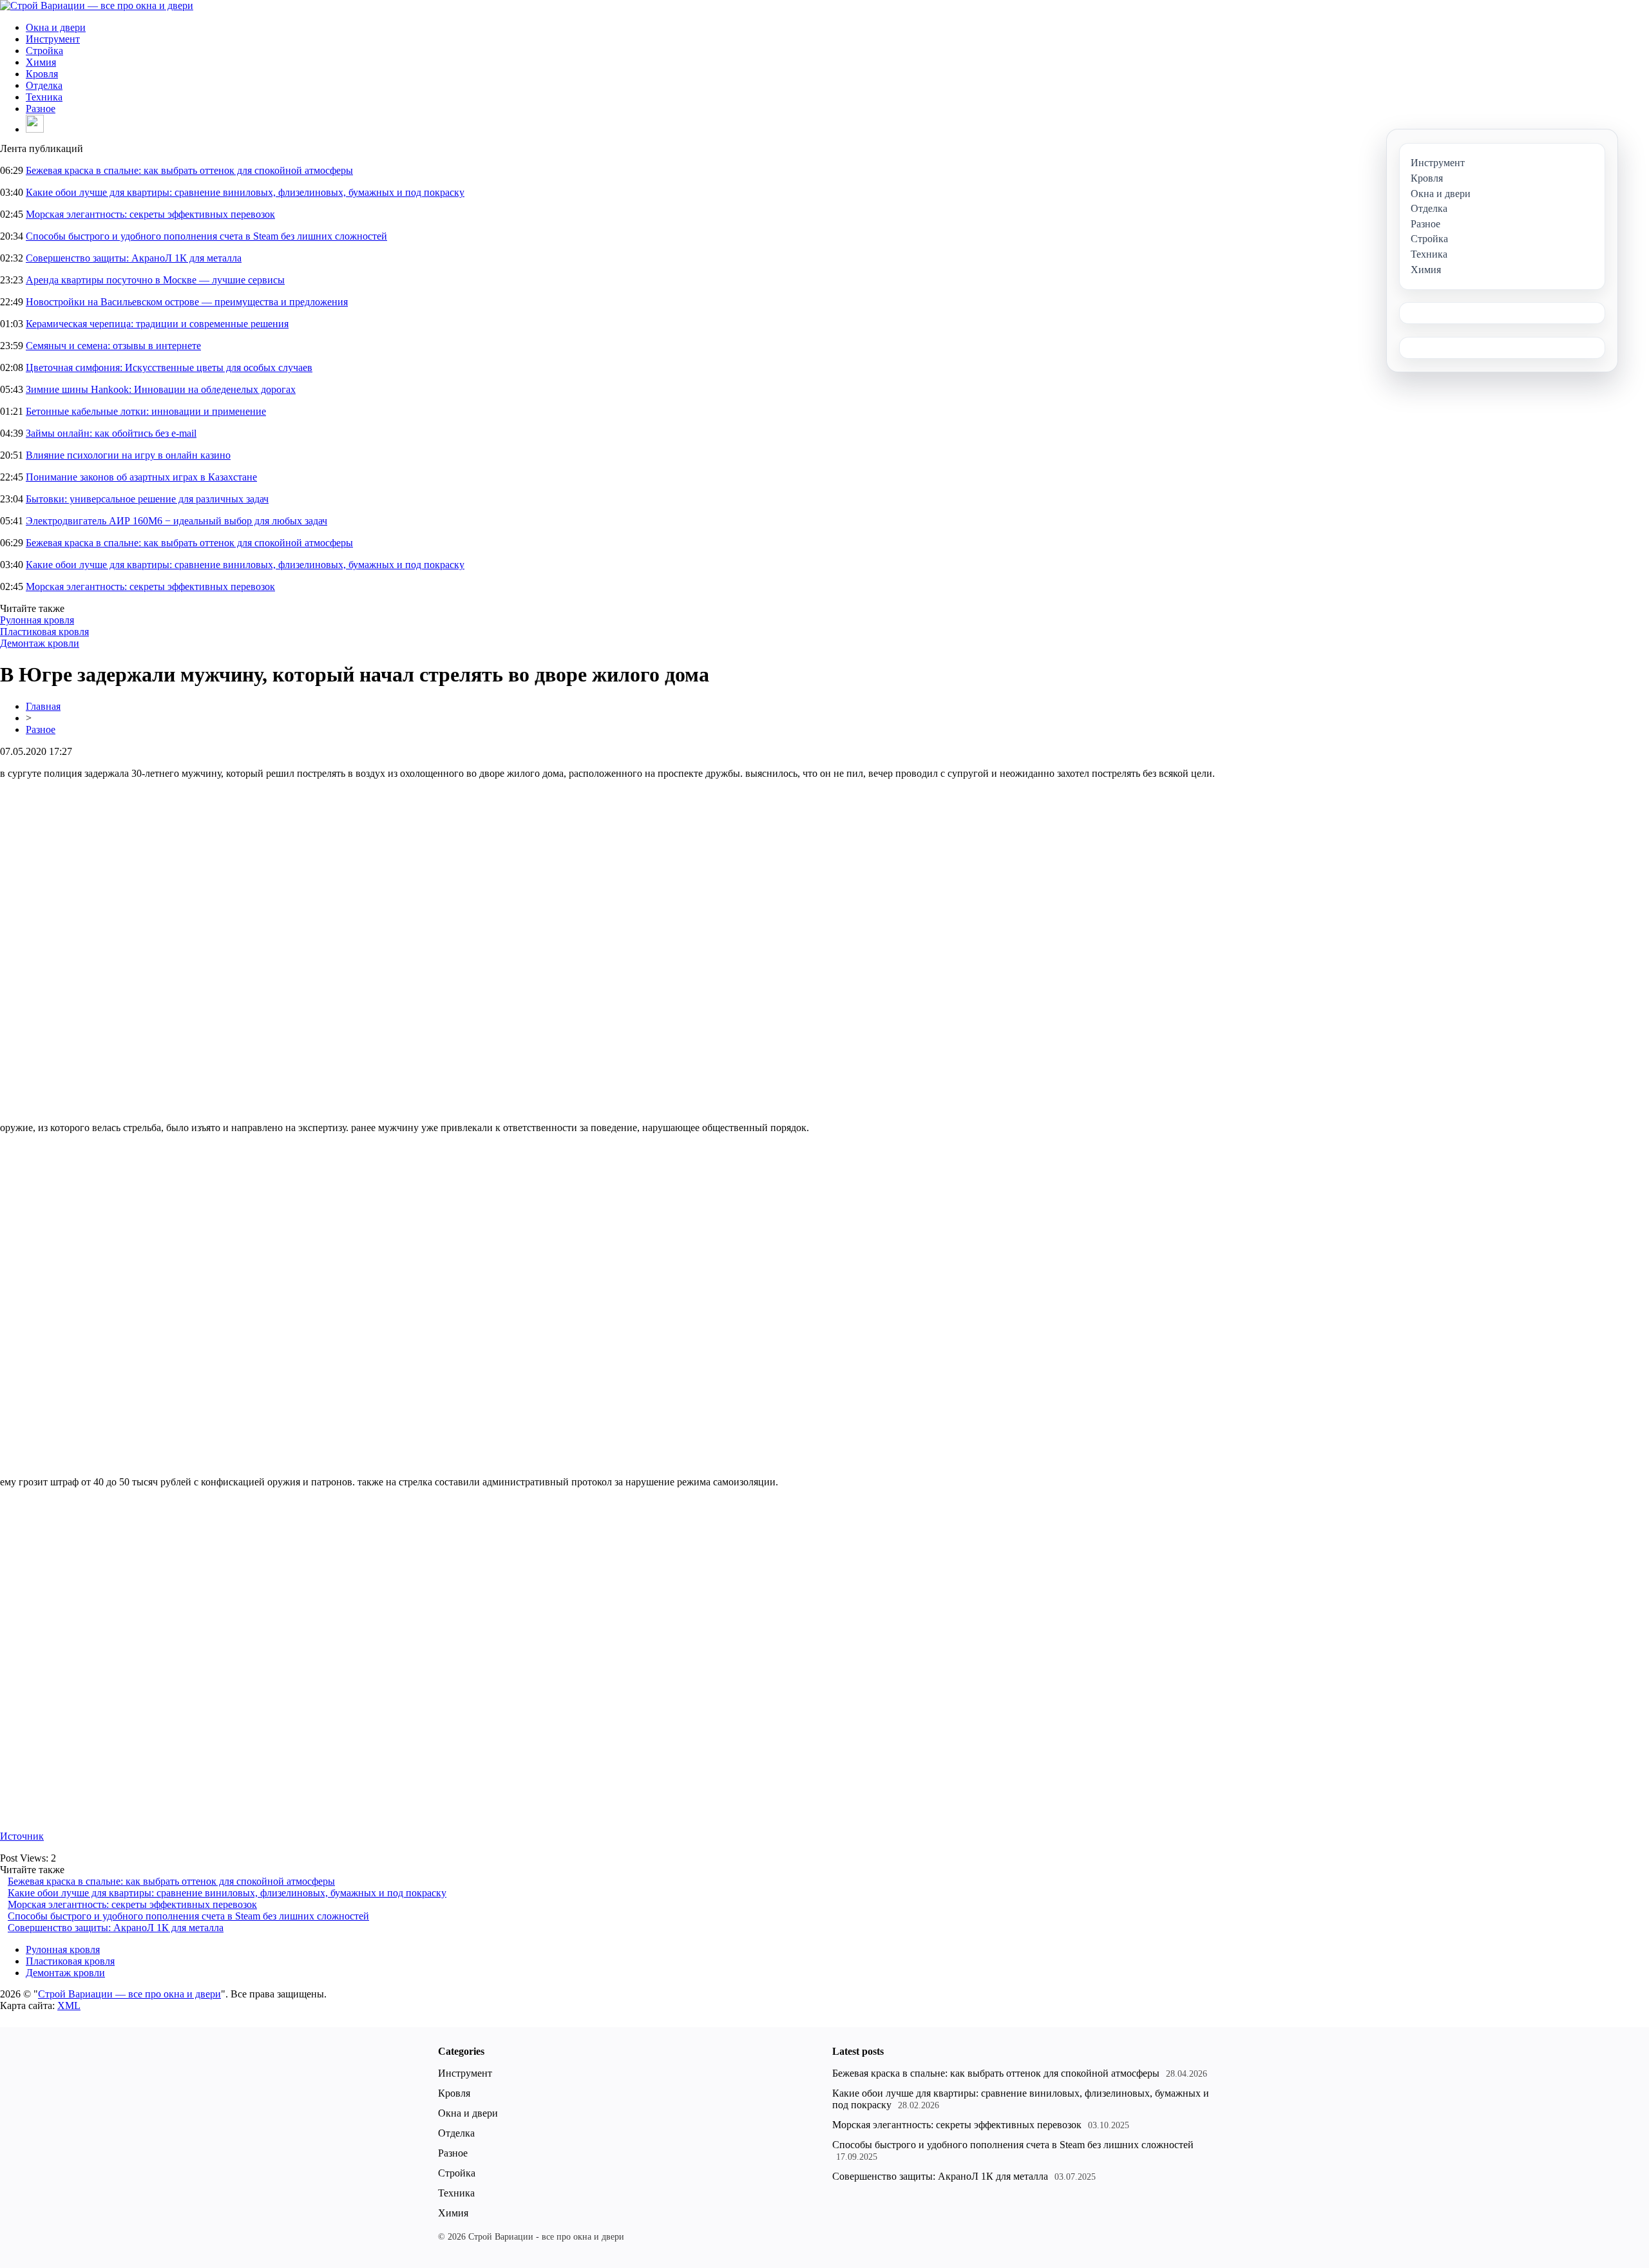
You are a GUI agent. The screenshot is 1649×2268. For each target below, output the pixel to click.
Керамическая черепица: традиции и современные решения (157, 324)
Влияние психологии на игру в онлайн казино (128, 455)
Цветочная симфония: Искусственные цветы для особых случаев (169, 367)
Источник (22, 1836)
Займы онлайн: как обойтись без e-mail (111, 433)
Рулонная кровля (37, 620)
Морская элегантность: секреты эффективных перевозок (150, 214)
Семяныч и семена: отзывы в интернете (113, 346)
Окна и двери (56, 27)
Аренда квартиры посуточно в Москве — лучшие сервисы (155, 280)
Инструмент (53, 39)
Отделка (44, 85)
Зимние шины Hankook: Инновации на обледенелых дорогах (161, 389)
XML (69, 2006)
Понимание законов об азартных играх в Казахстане (141, 477)
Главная (43, 706)
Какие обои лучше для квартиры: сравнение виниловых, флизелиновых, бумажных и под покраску (245, 192)
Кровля (42, 74)
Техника (44, 97)
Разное (41, 109)
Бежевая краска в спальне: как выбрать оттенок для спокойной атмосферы (189, 170)
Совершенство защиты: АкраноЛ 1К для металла (134, 258)
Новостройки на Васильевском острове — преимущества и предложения (187, 302)
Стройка (44, 51)
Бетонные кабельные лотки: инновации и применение (146, 411)
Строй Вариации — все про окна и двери (129, 1994)
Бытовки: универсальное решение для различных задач (147, 499)
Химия (41, 62)
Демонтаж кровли (40, 643)
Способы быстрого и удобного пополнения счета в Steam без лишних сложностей (206, 236)
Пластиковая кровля (44, 632)
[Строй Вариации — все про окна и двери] (97, 5)
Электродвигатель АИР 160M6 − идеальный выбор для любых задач (176, 521)
